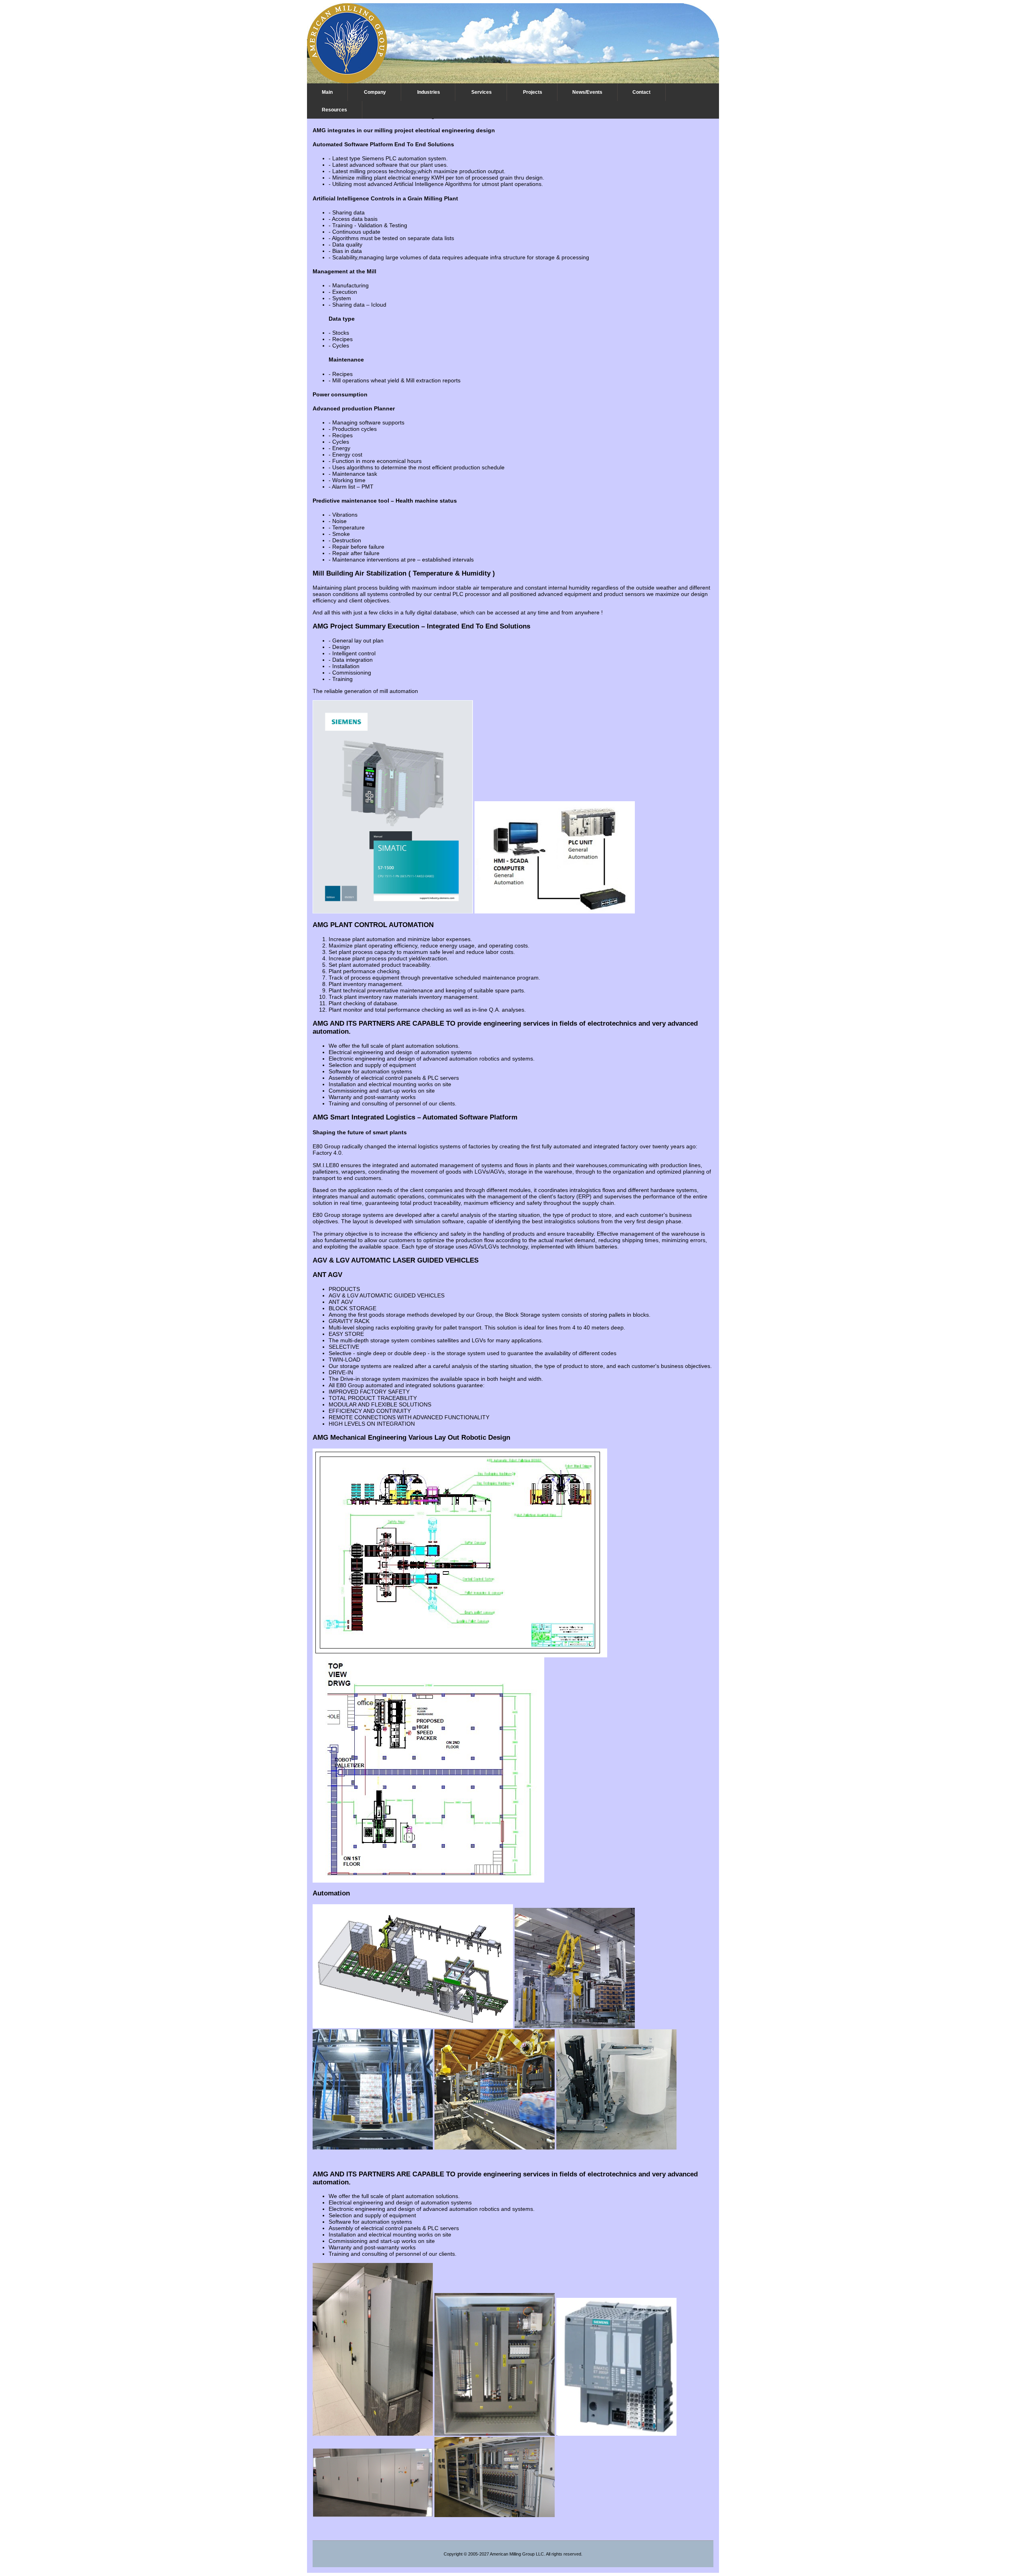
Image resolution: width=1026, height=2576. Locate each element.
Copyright (453, 2554)
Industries (429, 92)
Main (327, 92)
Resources (334, 110)
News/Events (587, 92)
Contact (641, 92)
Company (375, 92)
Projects (533, 92)
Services (482, 92)
